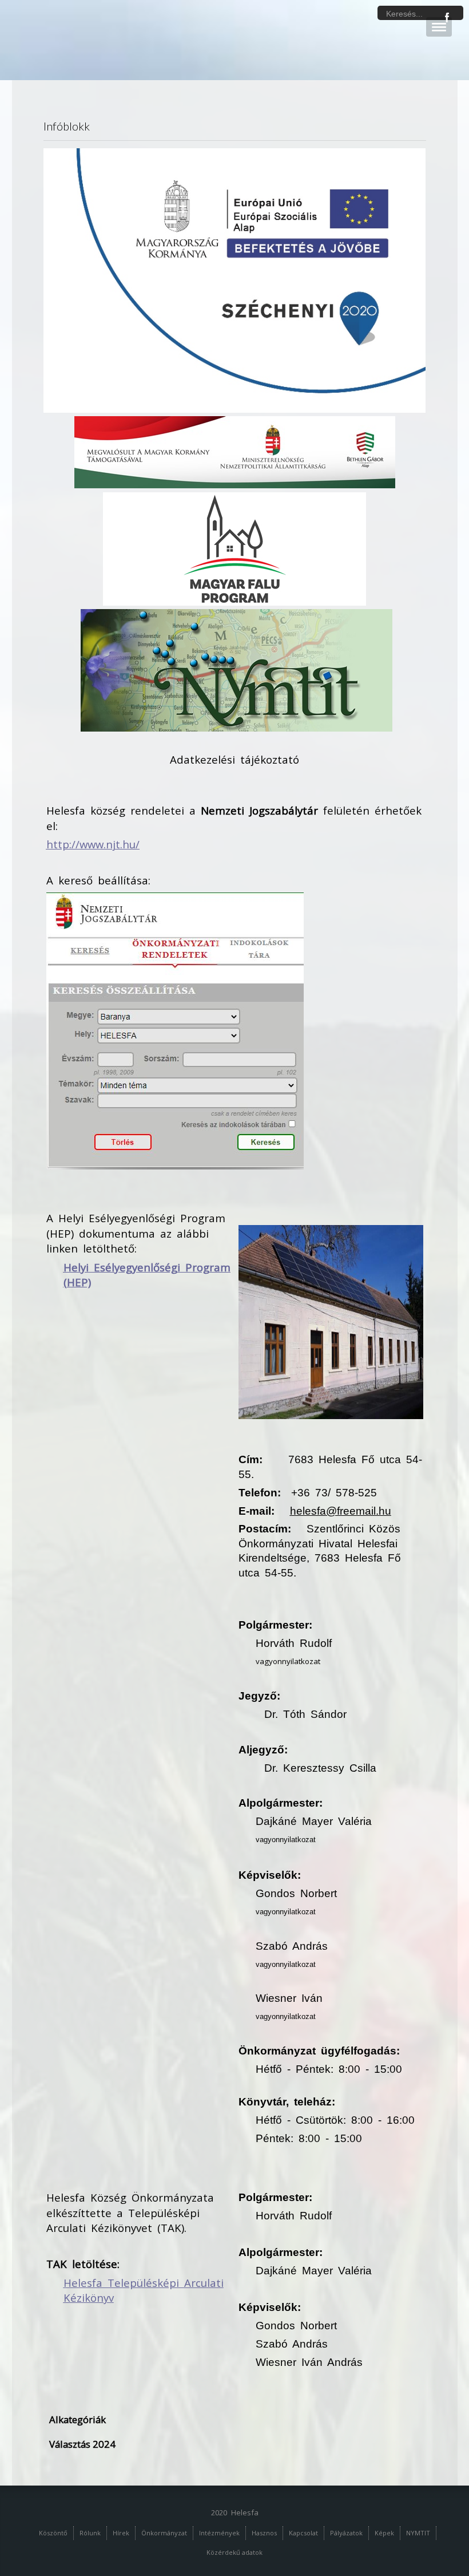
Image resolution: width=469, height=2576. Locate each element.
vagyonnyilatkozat (288, 1661)
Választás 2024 (82, 2444)
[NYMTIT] (237, 670)
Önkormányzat (164, 2533)
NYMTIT (418, 2533)
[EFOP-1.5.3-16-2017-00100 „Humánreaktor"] (235, 279)
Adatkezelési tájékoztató (234, 759)
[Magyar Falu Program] (234, 548)
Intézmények (219, 2533)
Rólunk (90, 2533)
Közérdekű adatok (234, 2552)
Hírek (121, 2533)
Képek (384, 2533)
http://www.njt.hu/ (93, 844)
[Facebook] (447, 17)
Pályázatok (346, 2533)
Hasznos (264, 2533)
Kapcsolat (303, 2533)
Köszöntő (53, 2533)
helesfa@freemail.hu (341, 1511)
